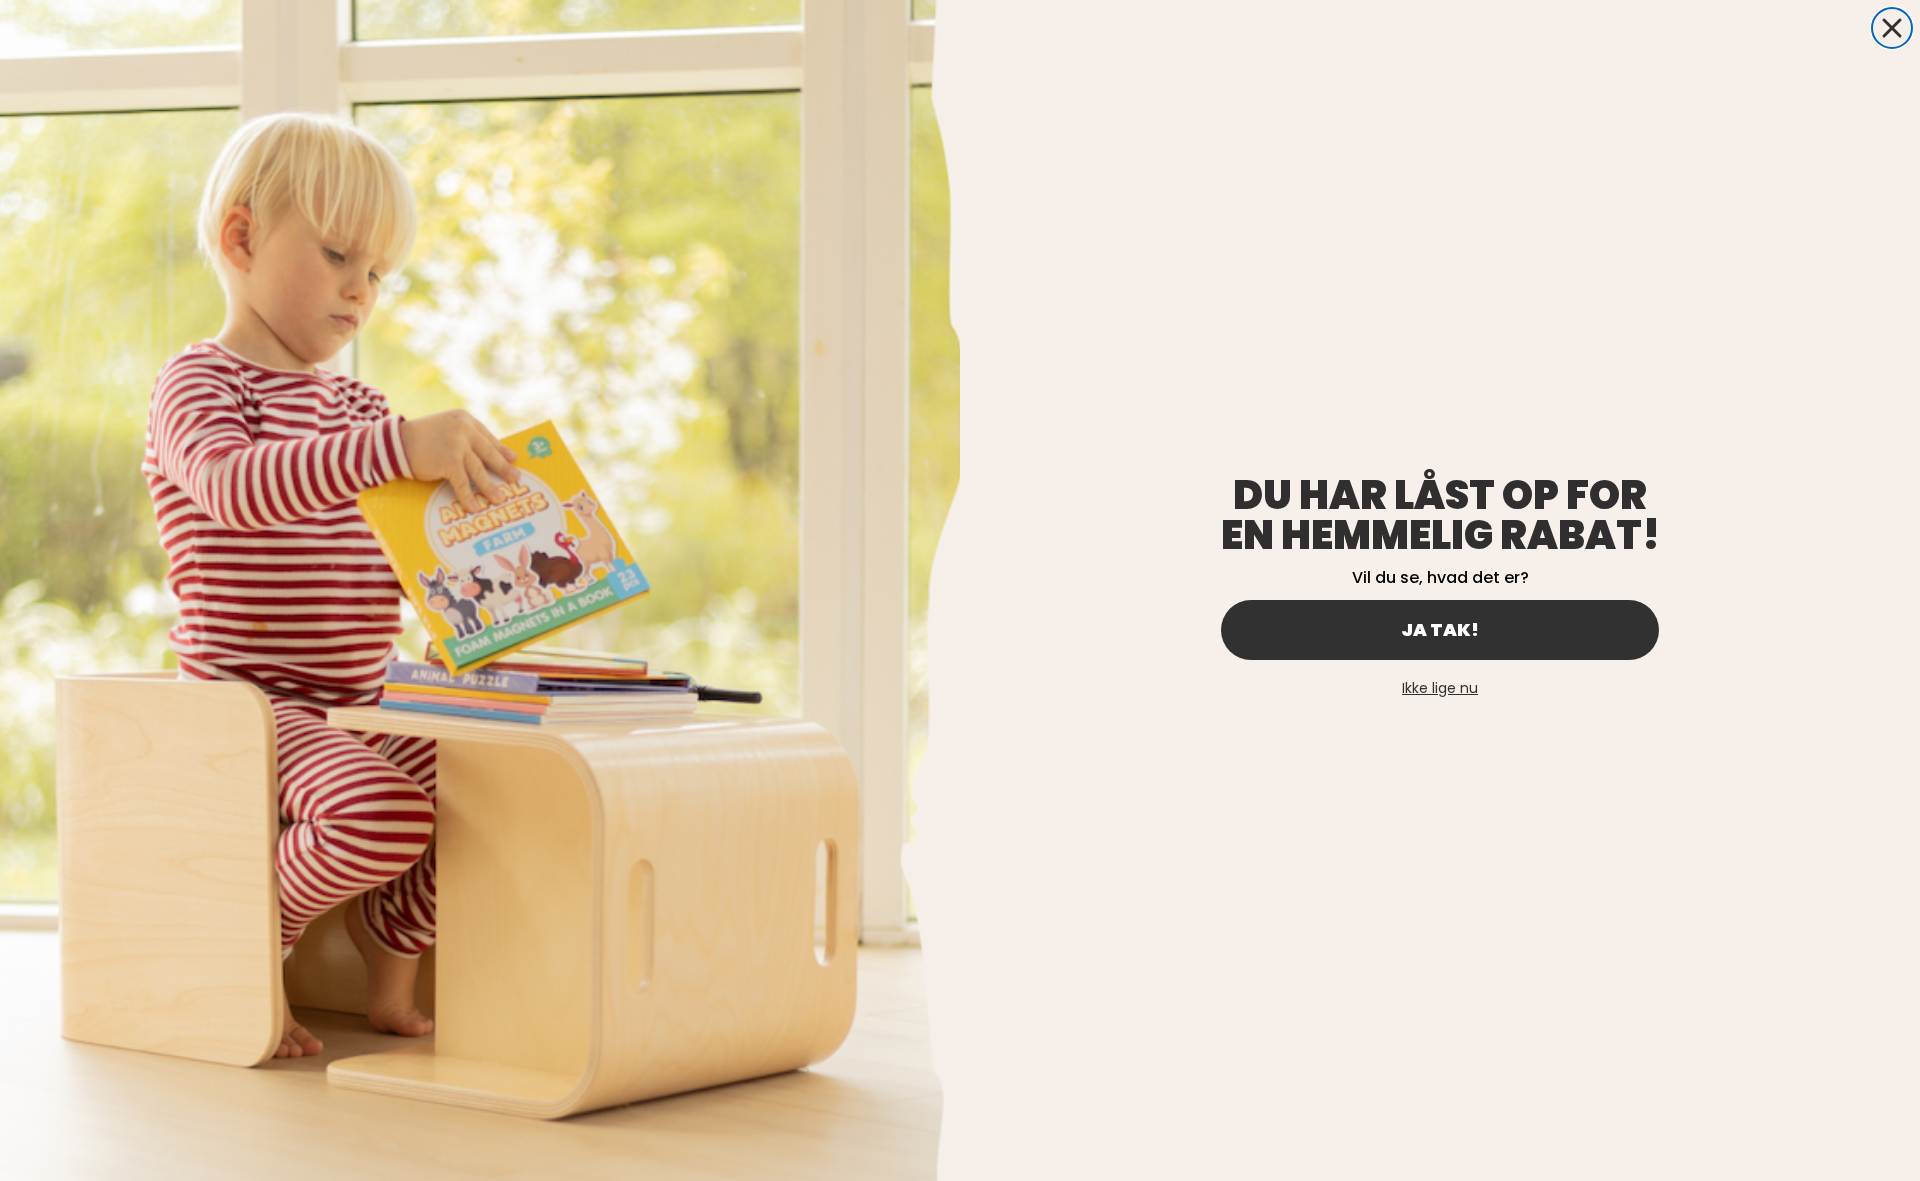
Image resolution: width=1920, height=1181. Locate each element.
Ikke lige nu (1440, 688)
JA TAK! (1440, 629)
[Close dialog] (1892, 28)
